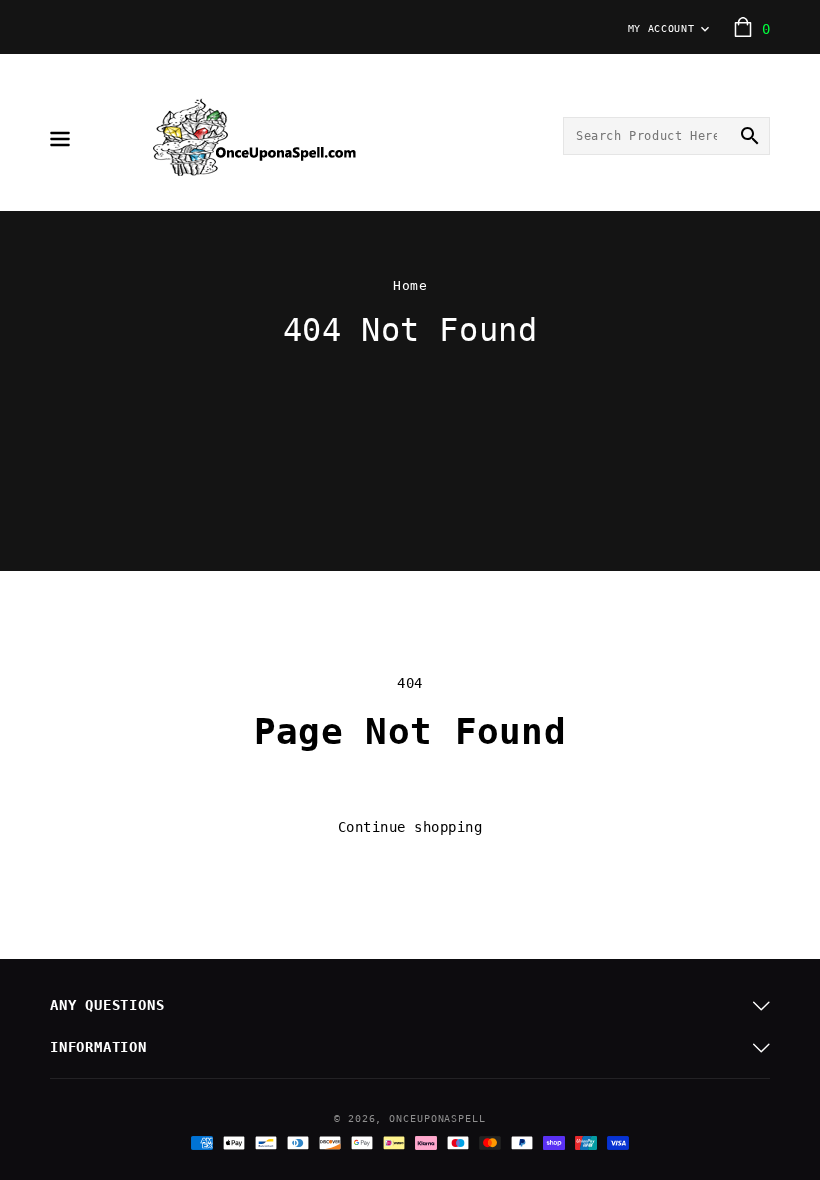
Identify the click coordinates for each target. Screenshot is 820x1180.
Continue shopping (410, 827)
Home (410, 285)
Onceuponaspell (437, 1118)
